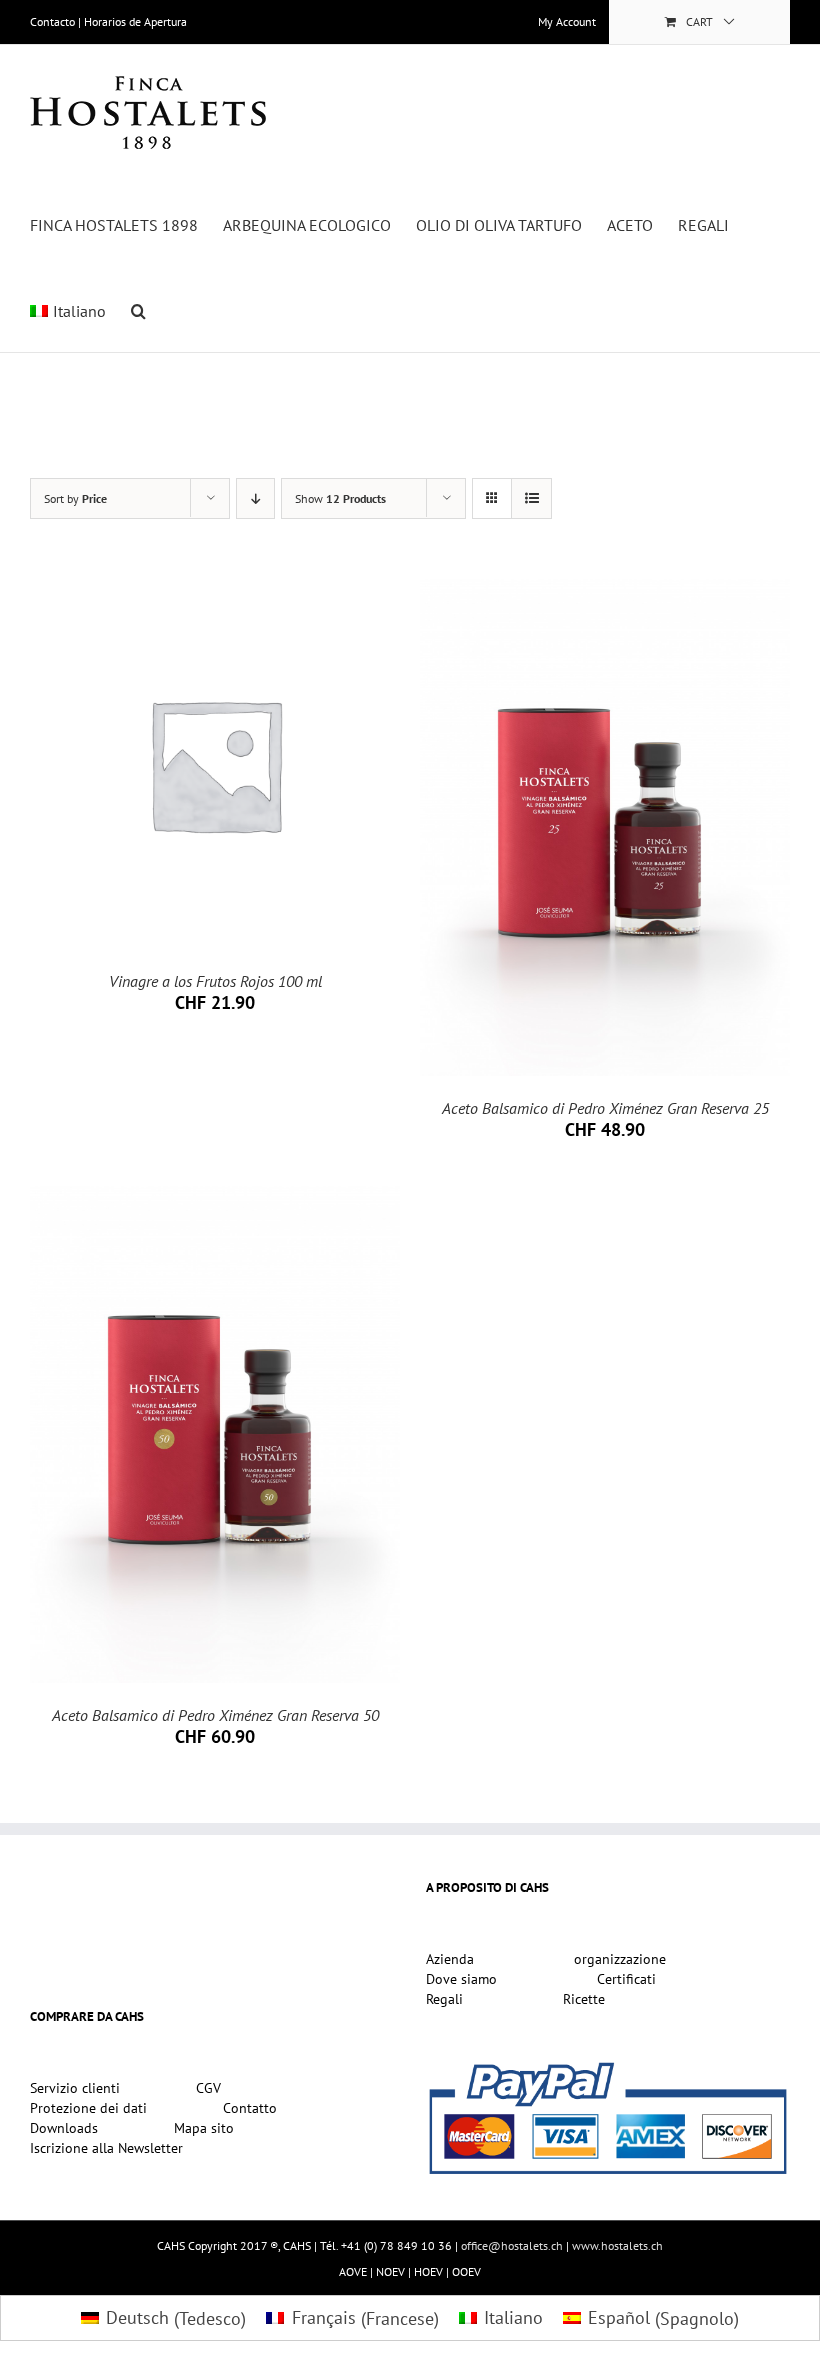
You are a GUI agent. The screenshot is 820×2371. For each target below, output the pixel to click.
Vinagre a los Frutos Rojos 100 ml (215, 981)
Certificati (626, 1980)
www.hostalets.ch (617, 2245)
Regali (444, 2000)
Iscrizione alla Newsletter (106, 2149)
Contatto (250, 2109)
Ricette (584, 2000)
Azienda (450, 1960)
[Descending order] (255, 498)
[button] (138, 309)
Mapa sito (204, 2129)
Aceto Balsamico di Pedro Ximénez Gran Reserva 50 (215, 1715)
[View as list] (531, 498)
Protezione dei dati (88, 2109)
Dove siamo (461, 1980)
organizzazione (620, 1960)
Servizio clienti (75, 2089)
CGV (208, 2089)
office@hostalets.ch (512, 2245)
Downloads (64, 2129)
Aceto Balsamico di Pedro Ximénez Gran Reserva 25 (605, 1108)
